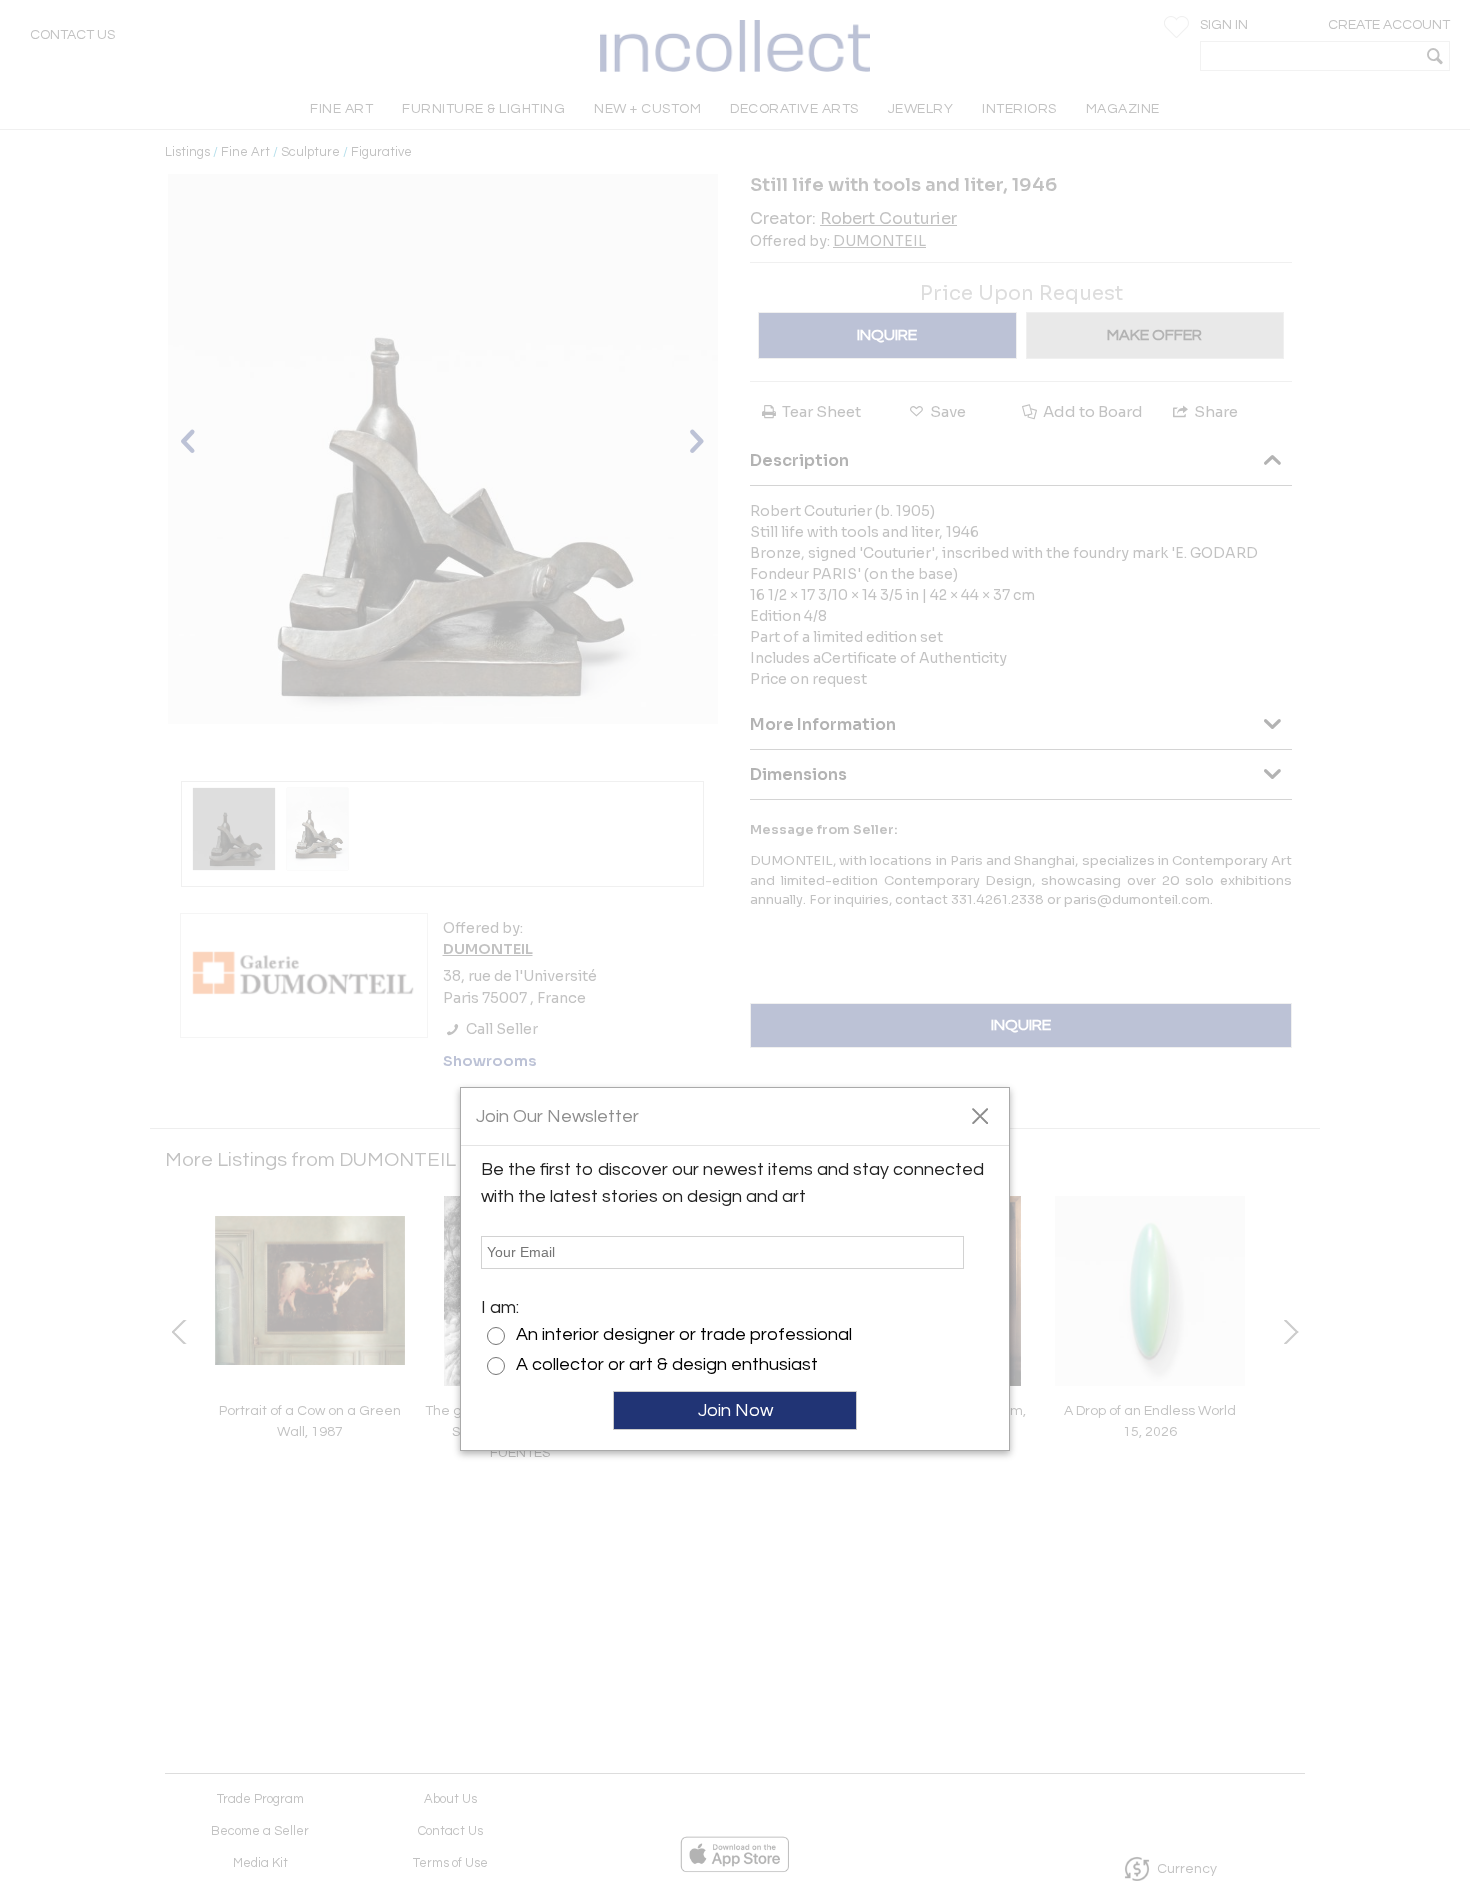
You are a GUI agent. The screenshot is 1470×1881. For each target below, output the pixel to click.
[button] (979, 1115)
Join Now (735, 1410)
